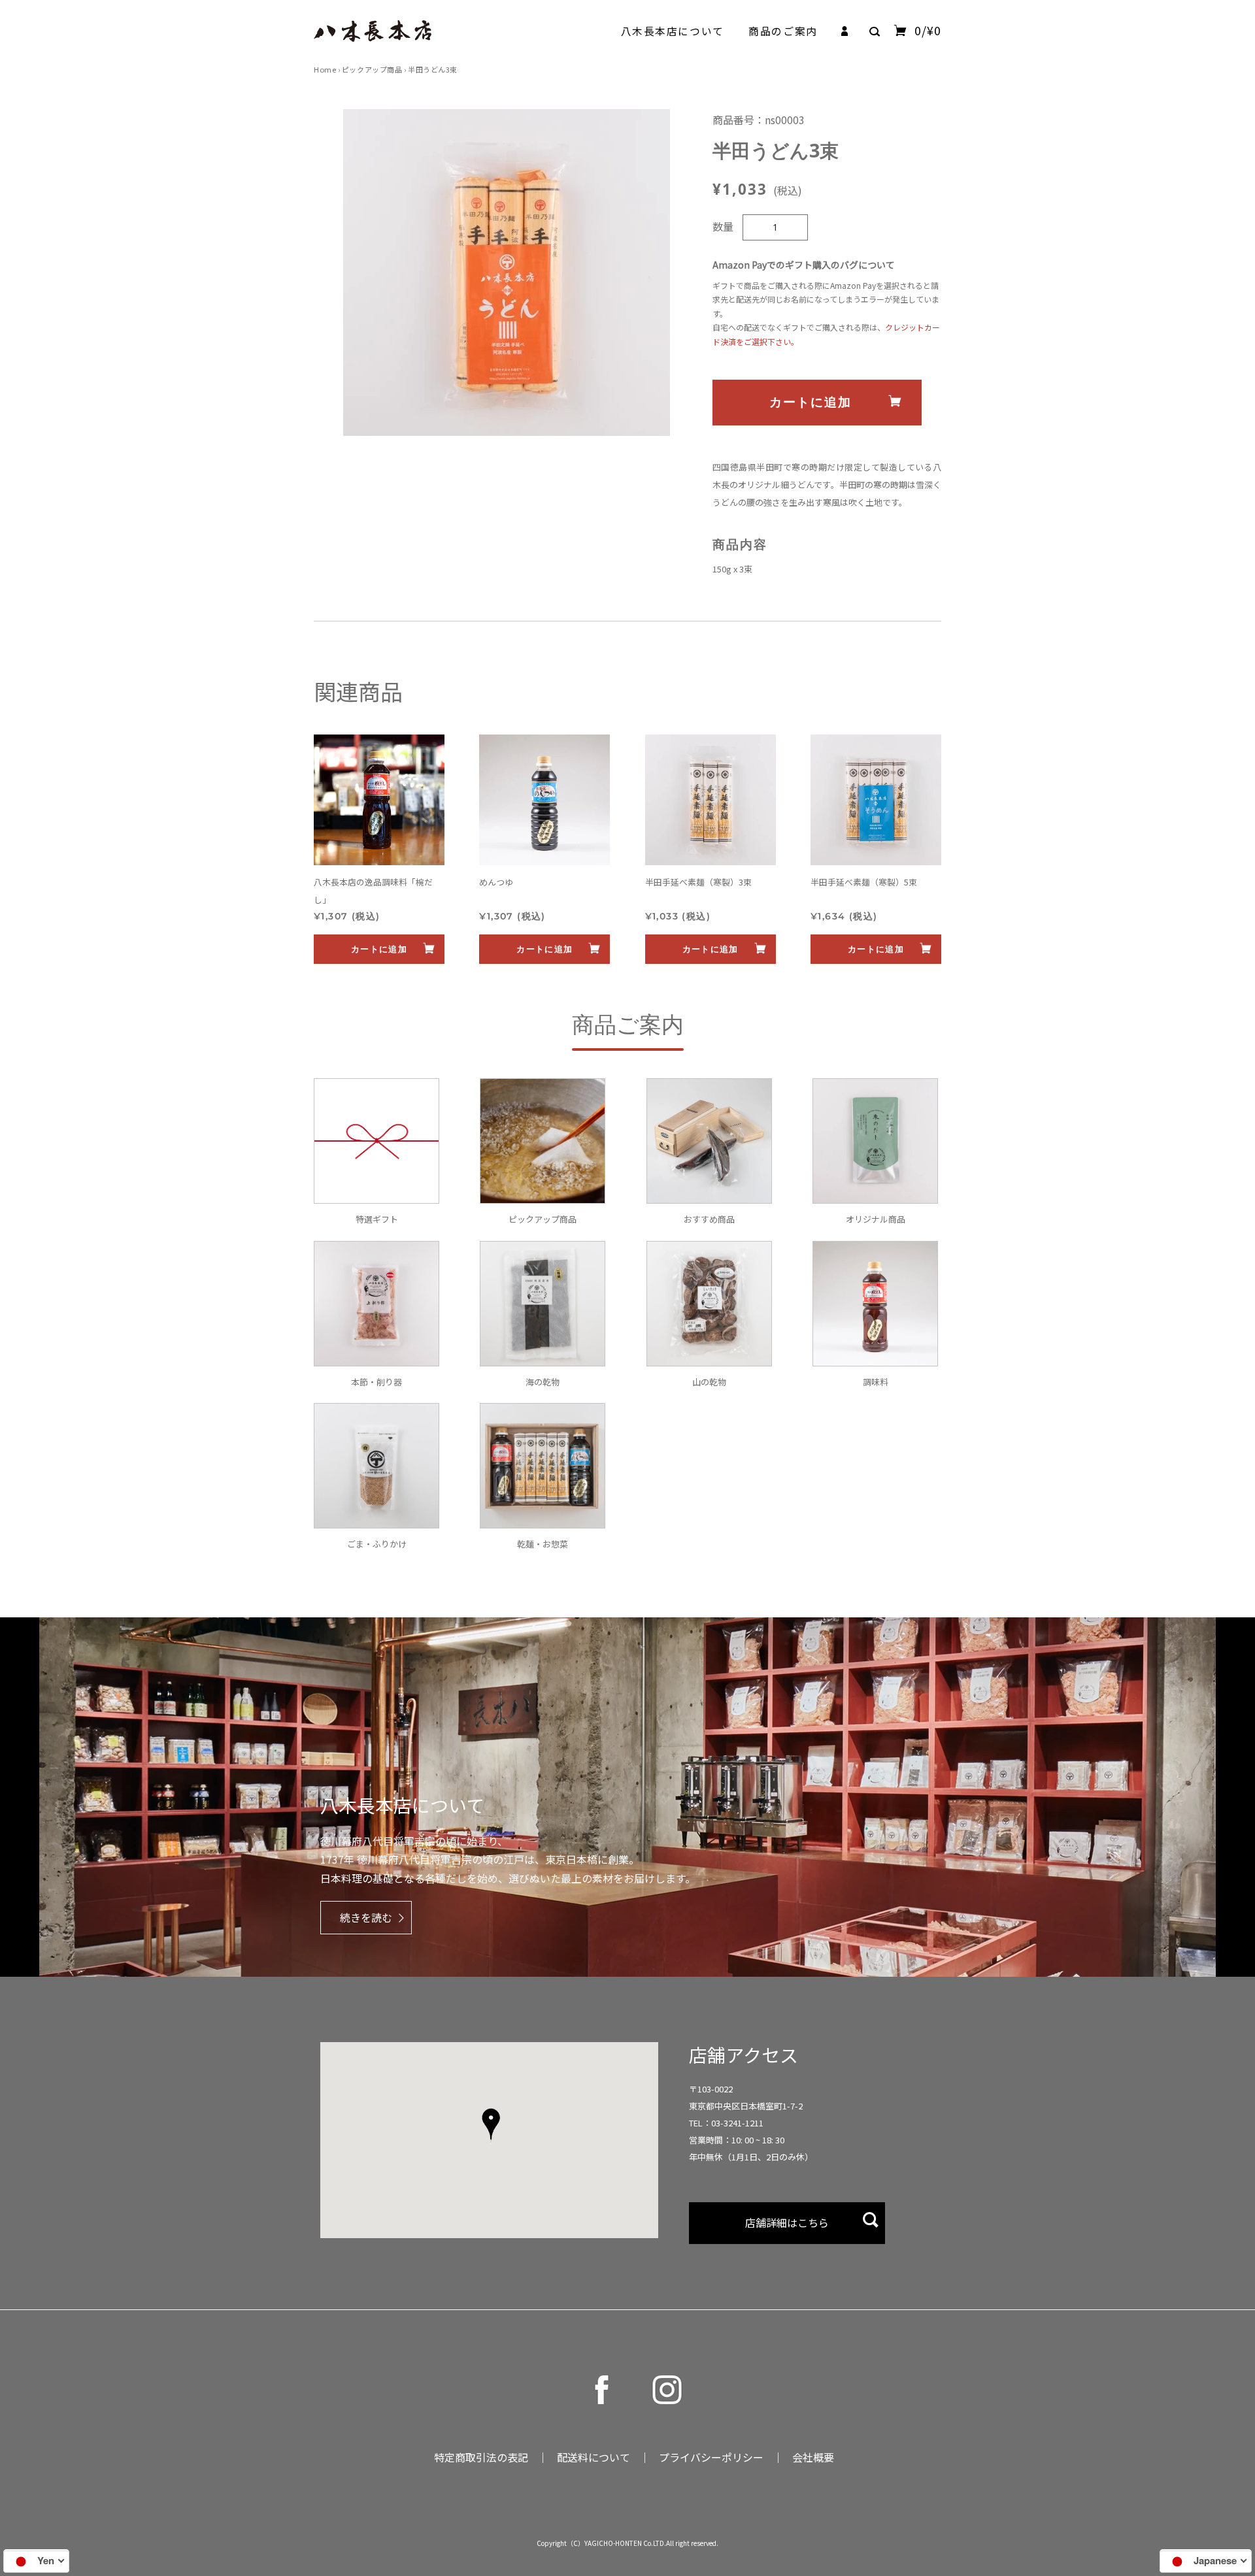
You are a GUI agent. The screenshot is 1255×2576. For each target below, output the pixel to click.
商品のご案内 (783, 31)
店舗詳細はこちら (787, 2222)
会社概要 (813, 2457)
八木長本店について (673, 31)
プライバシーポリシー (711, 2457)
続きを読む (366, 1917)
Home (325, 69)
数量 (723, 226)
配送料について (594, 2457)
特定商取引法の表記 (481, 2457)
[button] (491, 2126)
